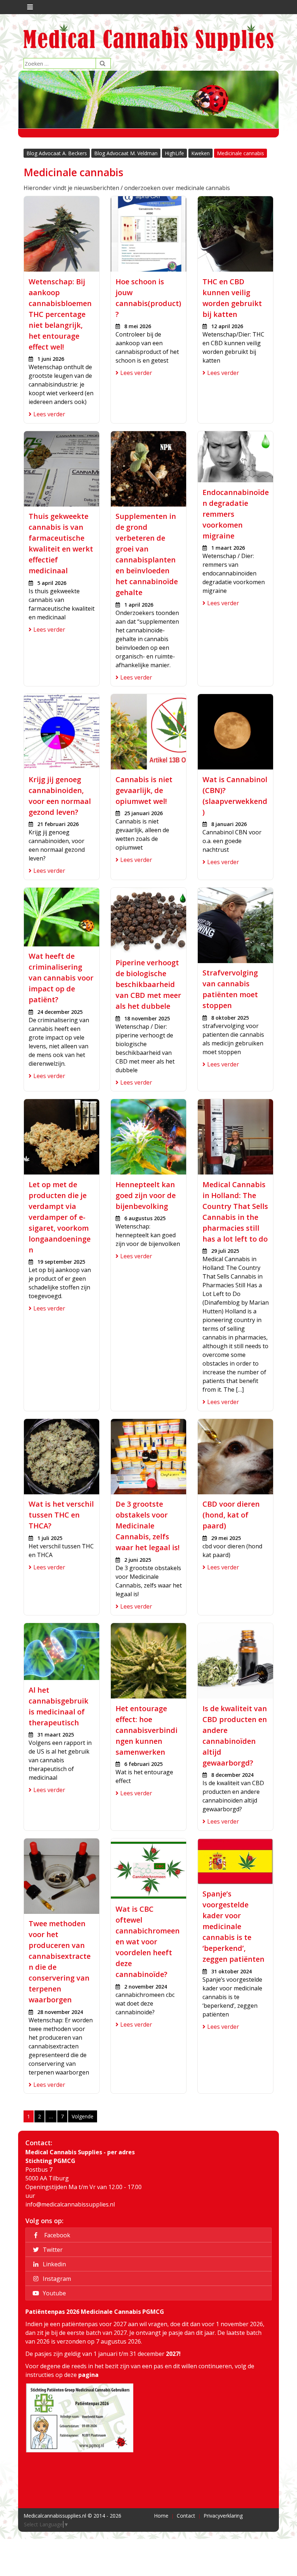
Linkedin (54, 2264)
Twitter (52, 2250)
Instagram (56, 2279)
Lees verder (49, 414)
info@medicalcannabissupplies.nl (70, 2204)
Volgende (83, 2116)
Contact (186, 2516)
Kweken (200, 153)
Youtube (54, 2293)
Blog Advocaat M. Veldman (126, 153)
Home (161, 2516)
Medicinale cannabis (240, 153)
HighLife (174, 153)
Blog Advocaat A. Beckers (57, 153)
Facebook (56, 2235)
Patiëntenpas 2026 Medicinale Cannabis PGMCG (95, 2312)
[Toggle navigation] (29, 7)
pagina (88, 2375)
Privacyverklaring (223, 2516)
